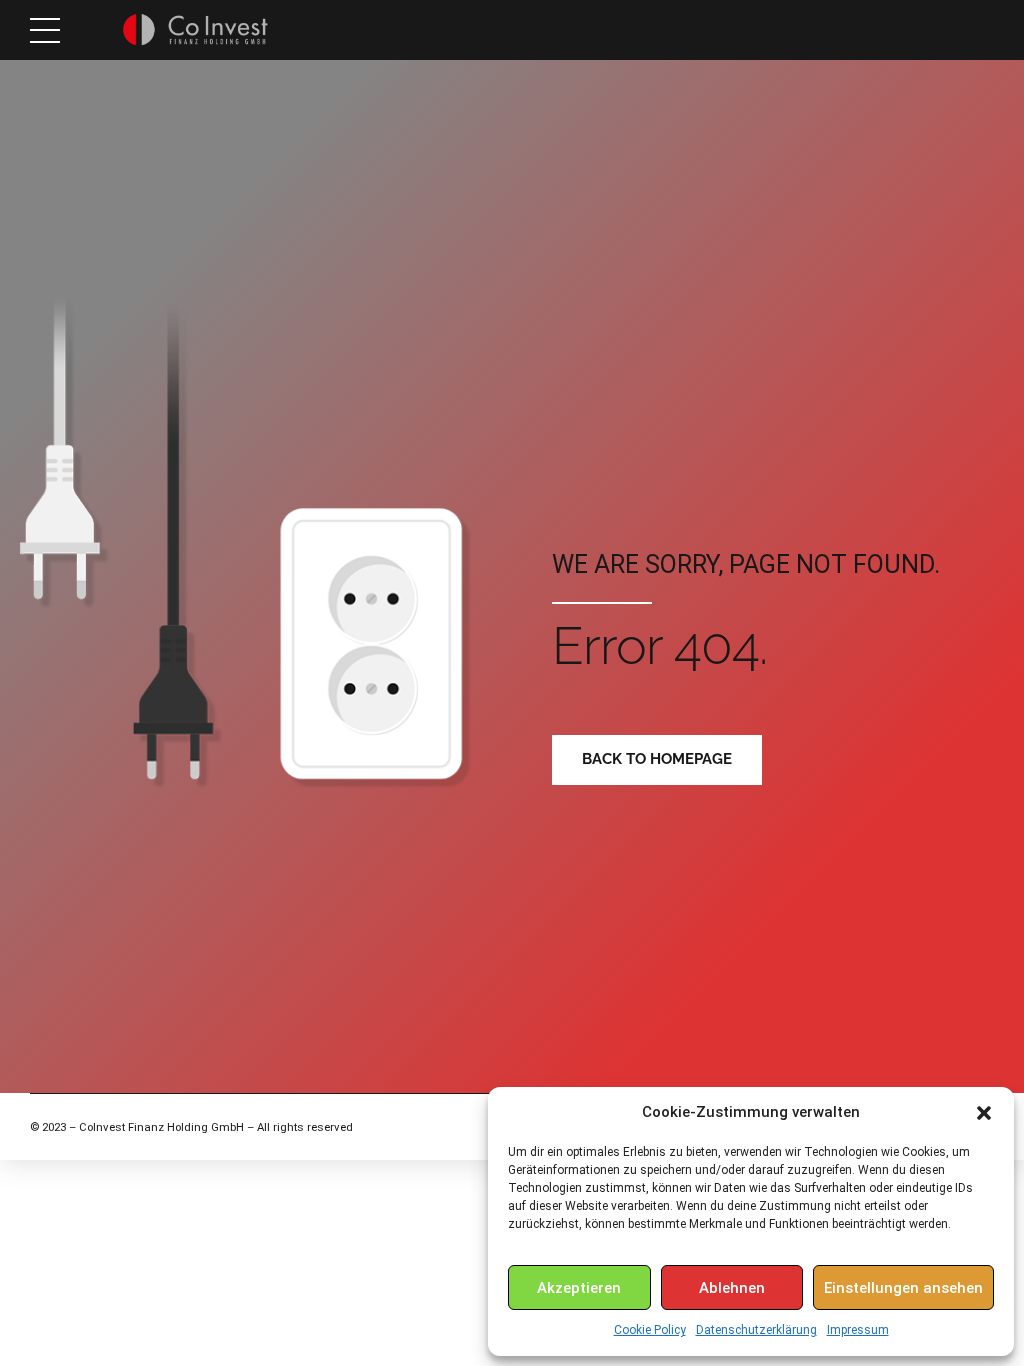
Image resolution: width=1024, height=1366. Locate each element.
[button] (984, 1113)
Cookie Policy (650, 1330)
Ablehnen (732, 1288)
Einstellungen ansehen (903, 1288)
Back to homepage (657, 759)
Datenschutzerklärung (756, 1330)
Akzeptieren (579, 1288)
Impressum (858, 1330)
